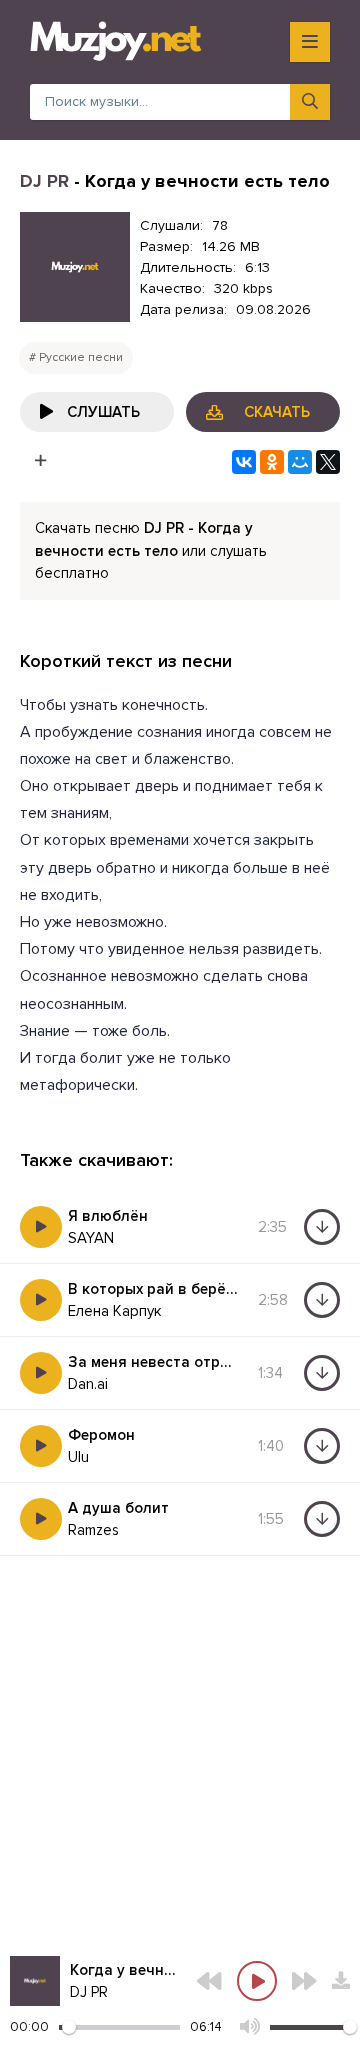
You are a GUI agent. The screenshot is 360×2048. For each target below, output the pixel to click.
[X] (328, 462)
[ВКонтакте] (244, 462)
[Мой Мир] (300, 462)
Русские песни (81, 357)
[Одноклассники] (272, 462)
